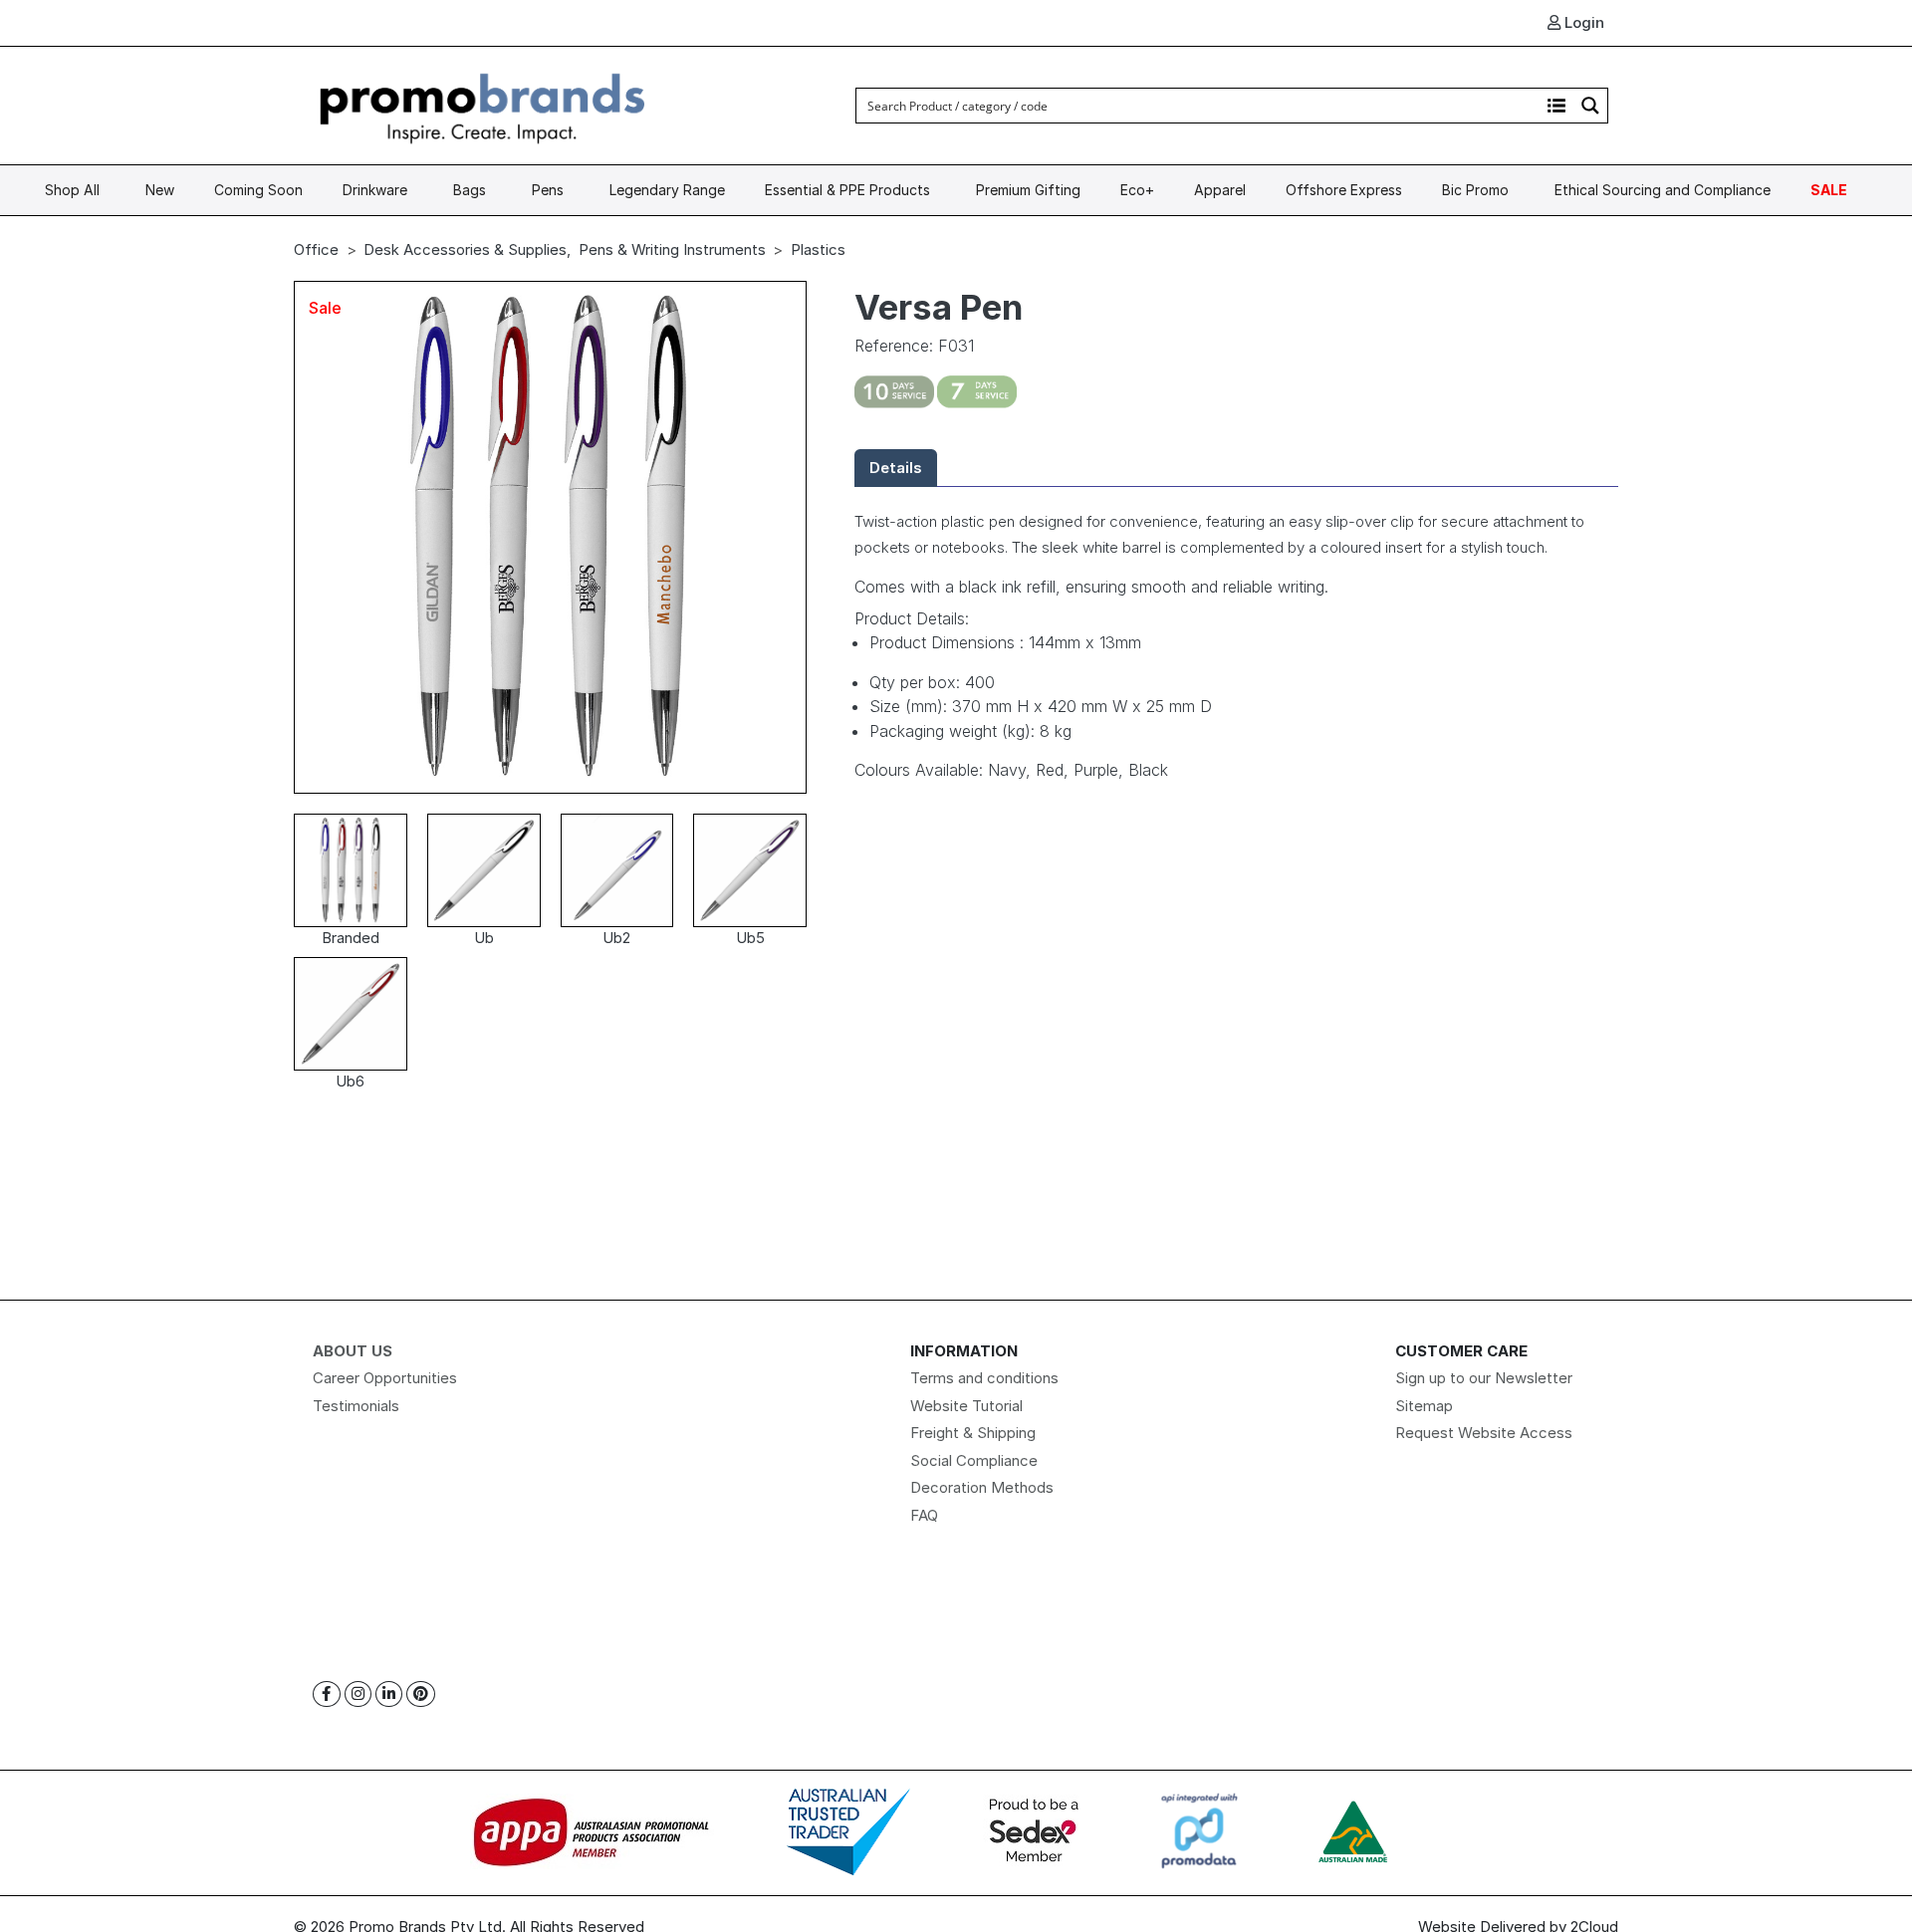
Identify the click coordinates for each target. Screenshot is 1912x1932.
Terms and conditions (984, 1378)
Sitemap (1424, 1406)
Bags (470, 190)
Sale (325, 308)
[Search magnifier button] (1590, 106)
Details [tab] (896, 468)
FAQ (924, 1515)
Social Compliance (974, 1460)
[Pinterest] (421, 1694)
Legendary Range (667, 190)
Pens (548, 190)
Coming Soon (258, 190)
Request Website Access (1484, 1433)
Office (316, 249)
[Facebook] (327, 1694)
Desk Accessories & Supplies (465, 249)
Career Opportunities (385, 1378)
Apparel (1220, 190)
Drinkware (375, 190)
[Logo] (483, 104)
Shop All (72, 190)
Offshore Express (1344, 190)
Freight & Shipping (973, 1433)
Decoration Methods (982, 1487)
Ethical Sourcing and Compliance (1663, 190)
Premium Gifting (1028, 190)
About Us (353, 1351)
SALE (1829, 190)
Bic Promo (1475, 190)
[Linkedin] (389, 1694)
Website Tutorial (966, 1406)
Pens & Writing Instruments (672, 249)
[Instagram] (358, 1694)
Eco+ (1137, 190)
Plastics (818, 249)
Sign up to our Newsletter (1484, 1378)
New (160, 190)
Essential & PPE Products (847, 190)
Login (1582, 22)
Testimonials (356, 1406)
